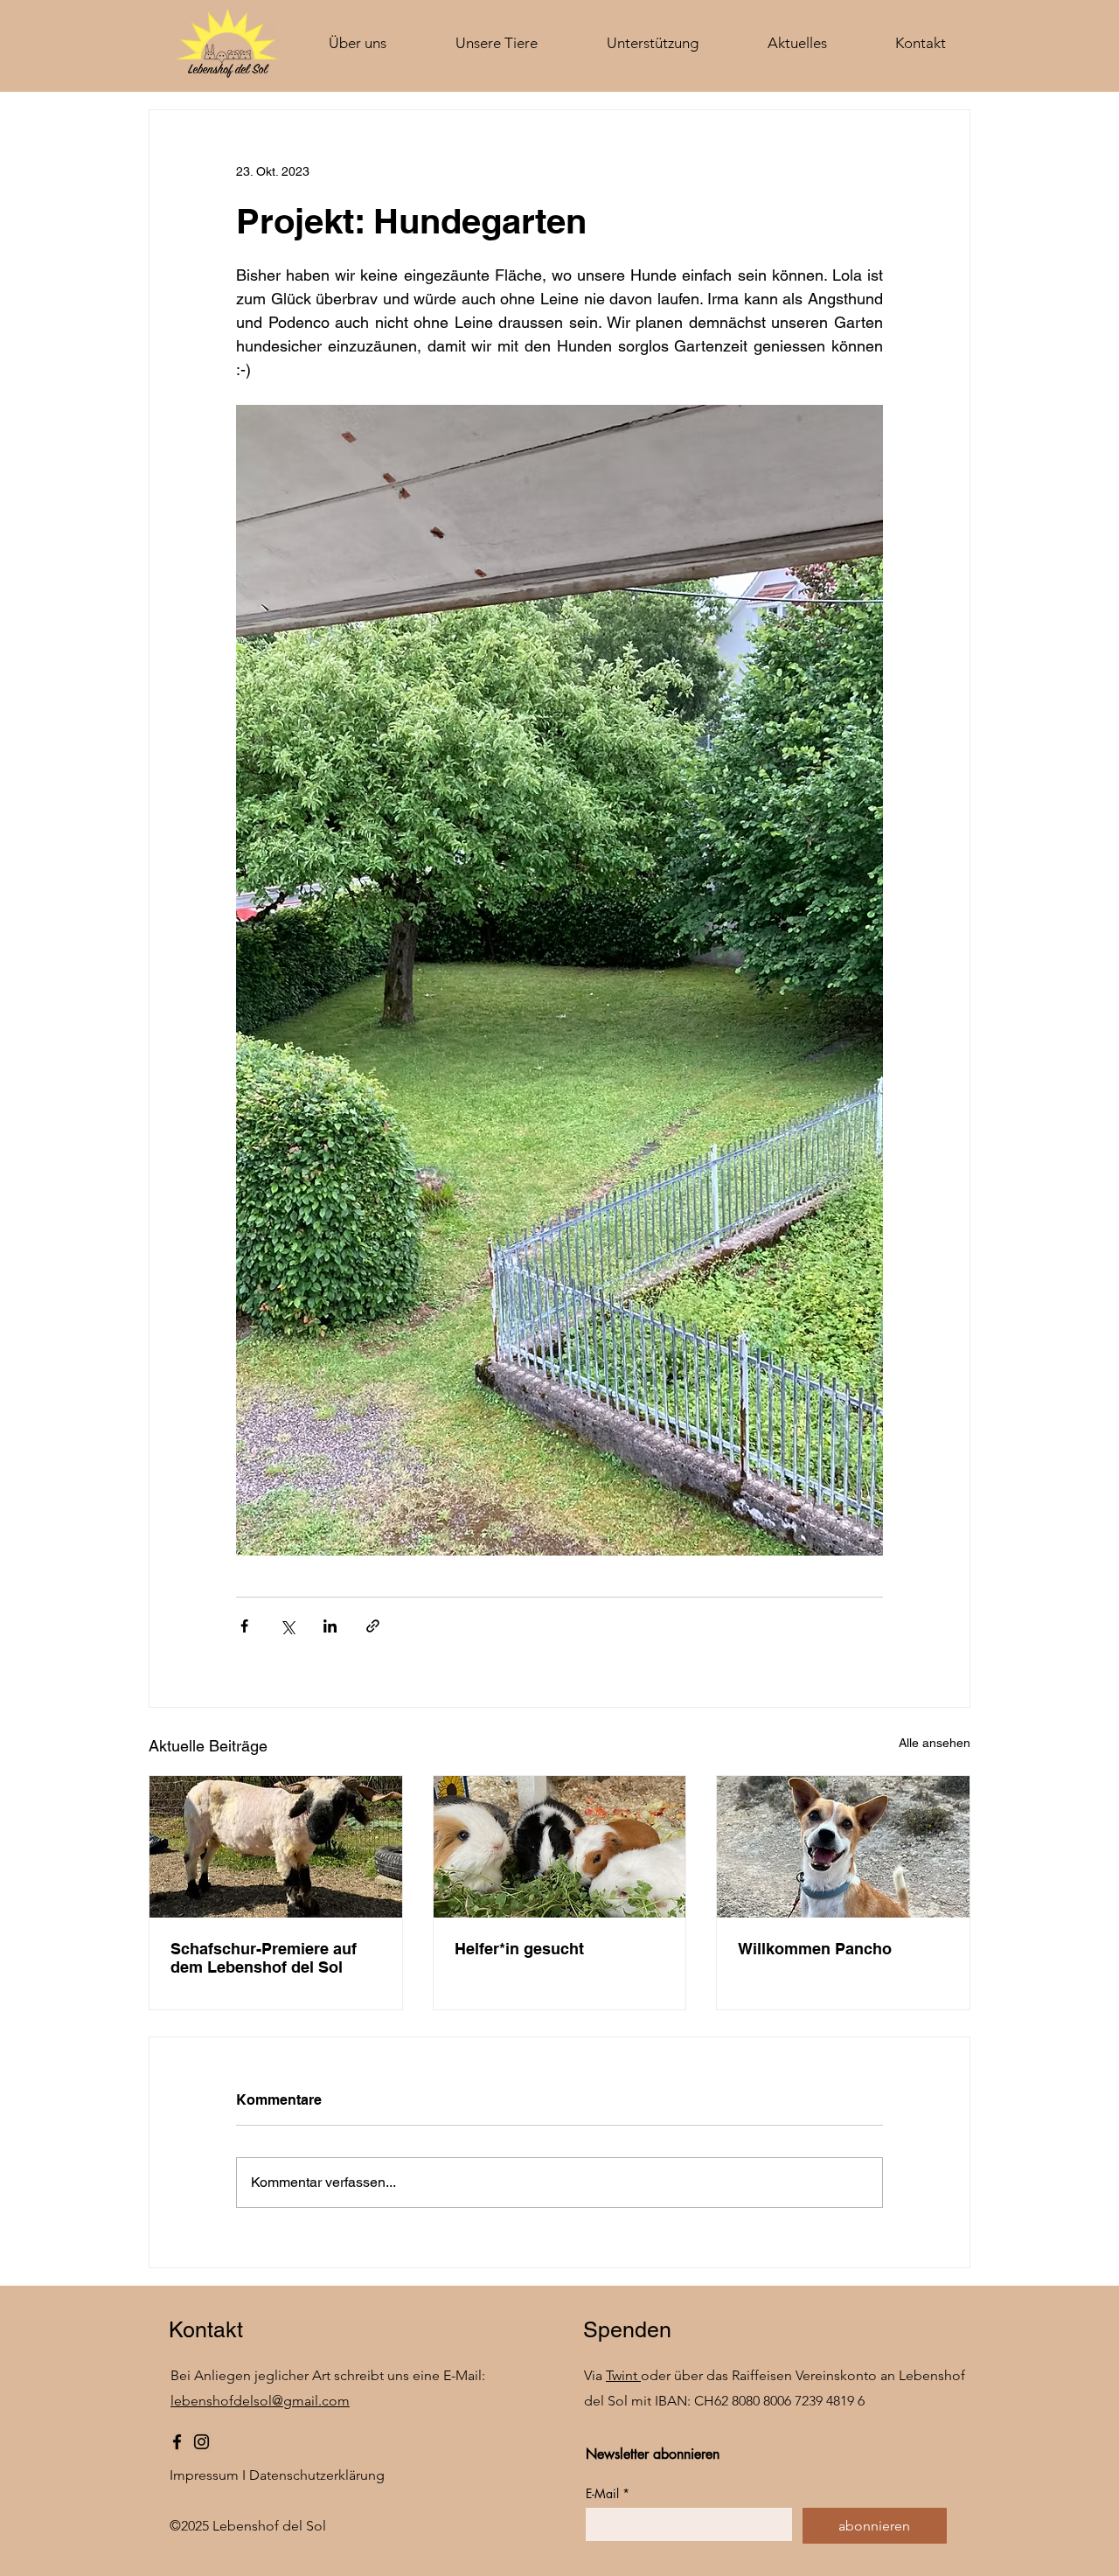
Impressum (204, 2475)
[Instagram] (202, 2442)
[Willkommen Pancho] (843, 1847)
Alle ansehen (935, 1743)
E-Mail (608, 2493)
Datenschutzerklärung (317, 2475)
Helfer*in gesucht (519, 1949)
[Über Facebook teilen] (244, 1626)
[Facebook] (177, 2442)
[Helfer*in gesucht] (560, 1847)
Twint (623, 2375)
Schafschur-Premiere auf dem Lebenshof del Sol (264, 1958)
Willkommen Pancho (815, 1949)
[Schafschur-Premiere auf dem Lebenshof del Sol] (276, 1847)
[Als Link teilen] (373, 1626)
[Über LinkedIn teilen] (330, 1626)
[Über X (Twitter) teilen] (287, 1626)
